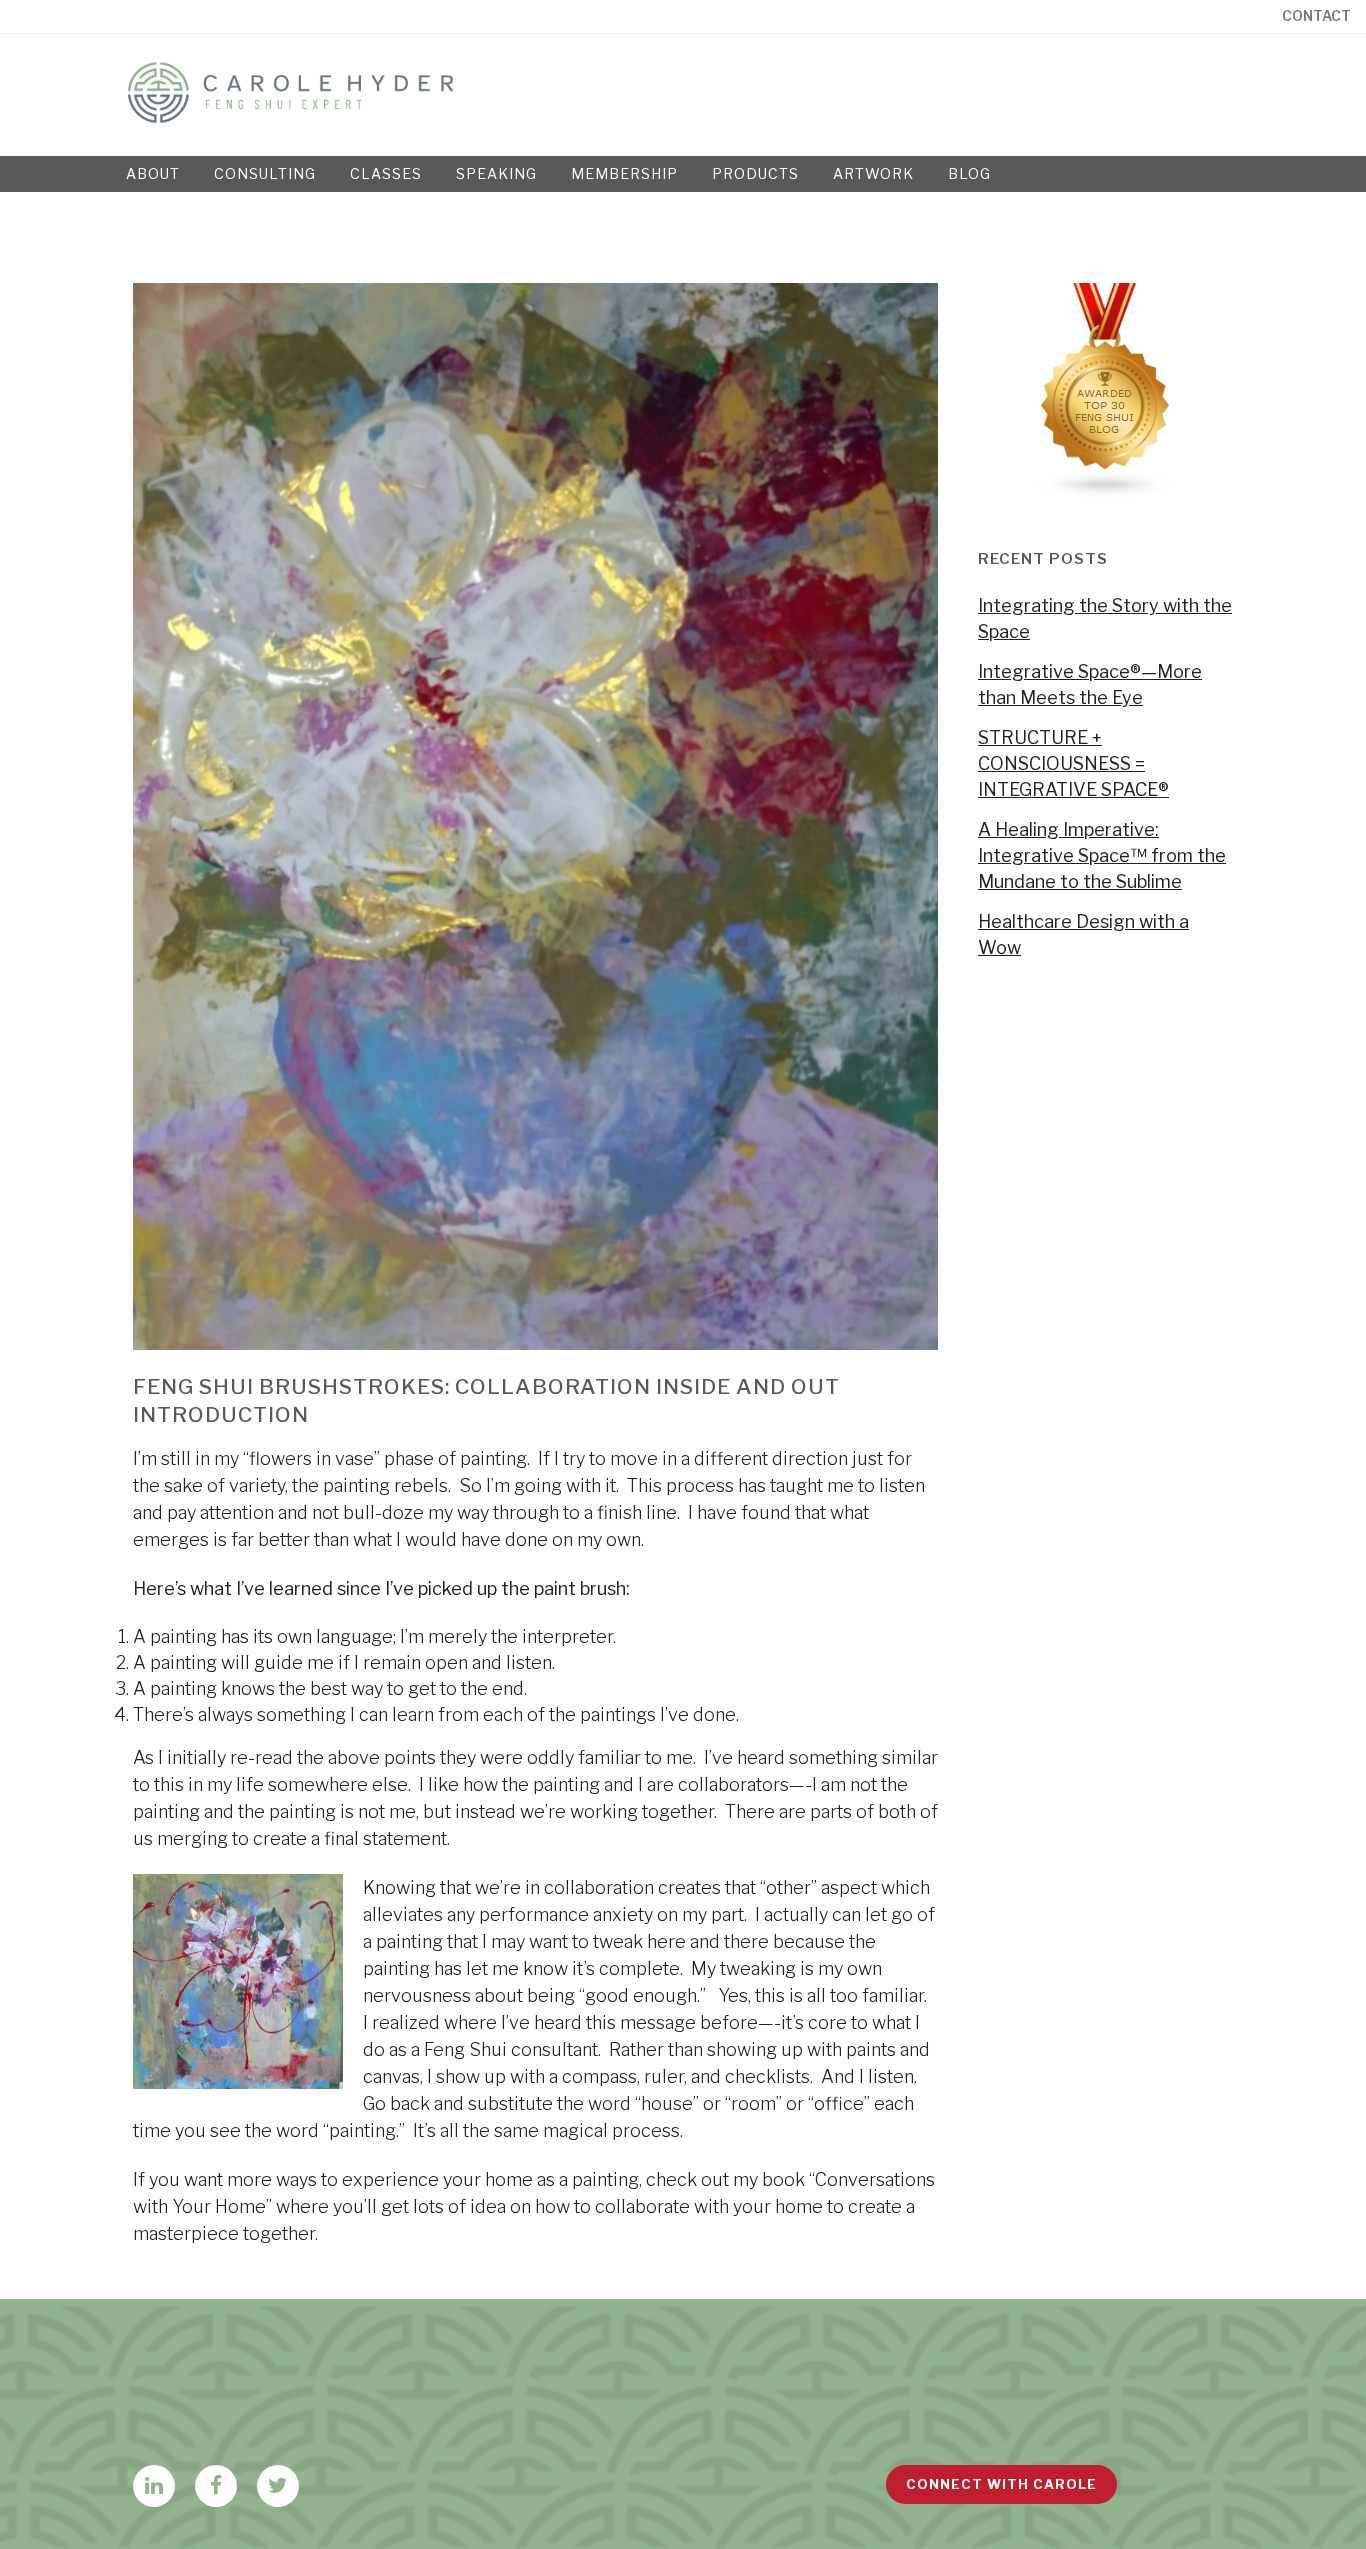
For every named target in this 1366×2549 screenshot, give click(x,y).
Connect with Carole (1001, 2484)
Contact (1316, 16)
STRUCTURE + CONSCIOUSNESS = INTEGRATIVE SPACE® (1073, 763)
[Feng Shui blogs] (1106, 492)
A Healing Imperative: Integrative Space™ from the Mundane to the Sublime (1102, 855)
